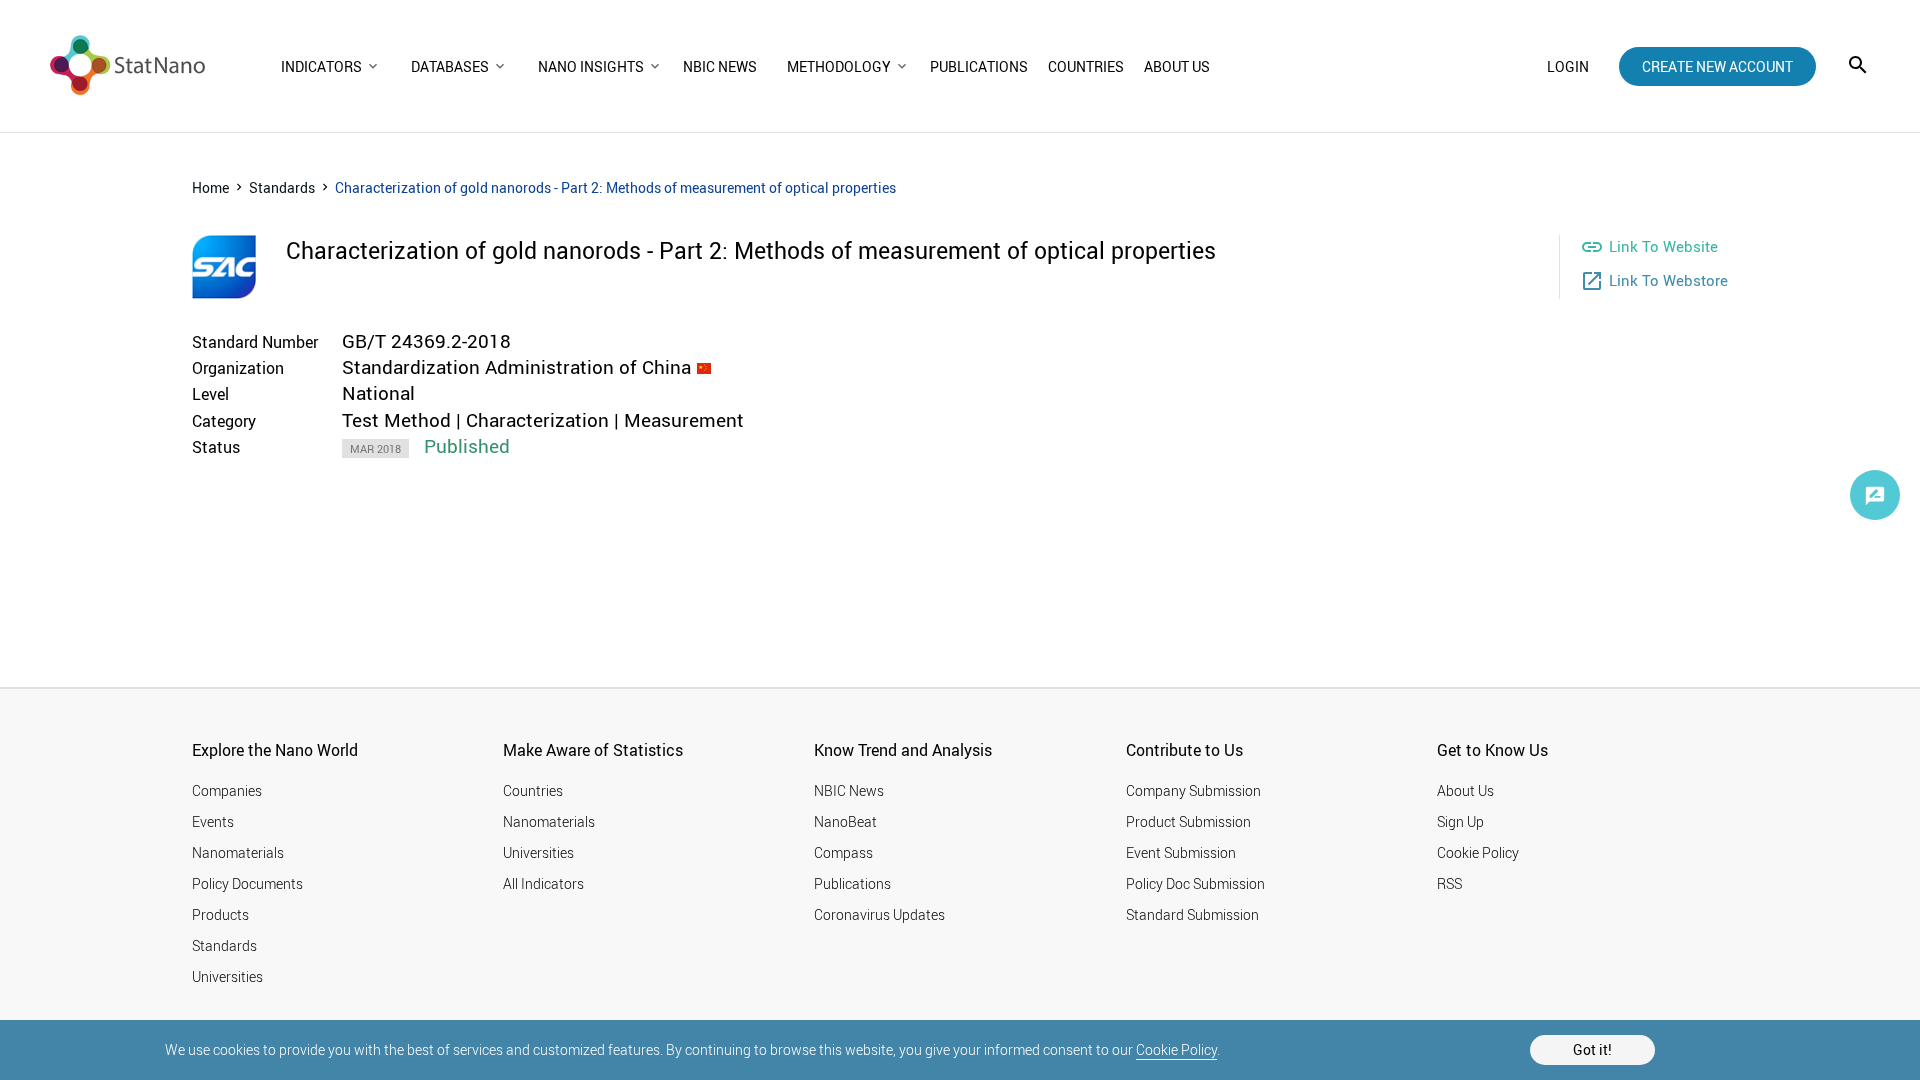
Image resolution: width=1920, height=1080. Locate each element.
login (1568, 66)
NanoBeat (845, 821)
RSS (1449, 883)
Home (210, 187)
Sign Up (1460, 821)
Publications (852, 883)
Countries (533, 790)
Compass (843, 852)
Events (213, 821)
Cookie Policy (1176, 1049)
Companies (227, 790)
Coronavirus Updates (879, 914)
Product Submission (1188, 821)
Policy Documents (247, 883)
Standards (282, 187)
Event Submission (1181, 852)
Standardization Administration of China (516, 367)
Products (220, 914)
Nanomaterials (238, 852)
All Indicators (543, 883)
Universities (227, 976)
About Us (1465, 790)
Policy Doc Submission (1195, 883)
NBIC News (849, 790)
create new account (1717, 66)
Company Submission (1193, 790)
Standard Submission (1192, 914)
